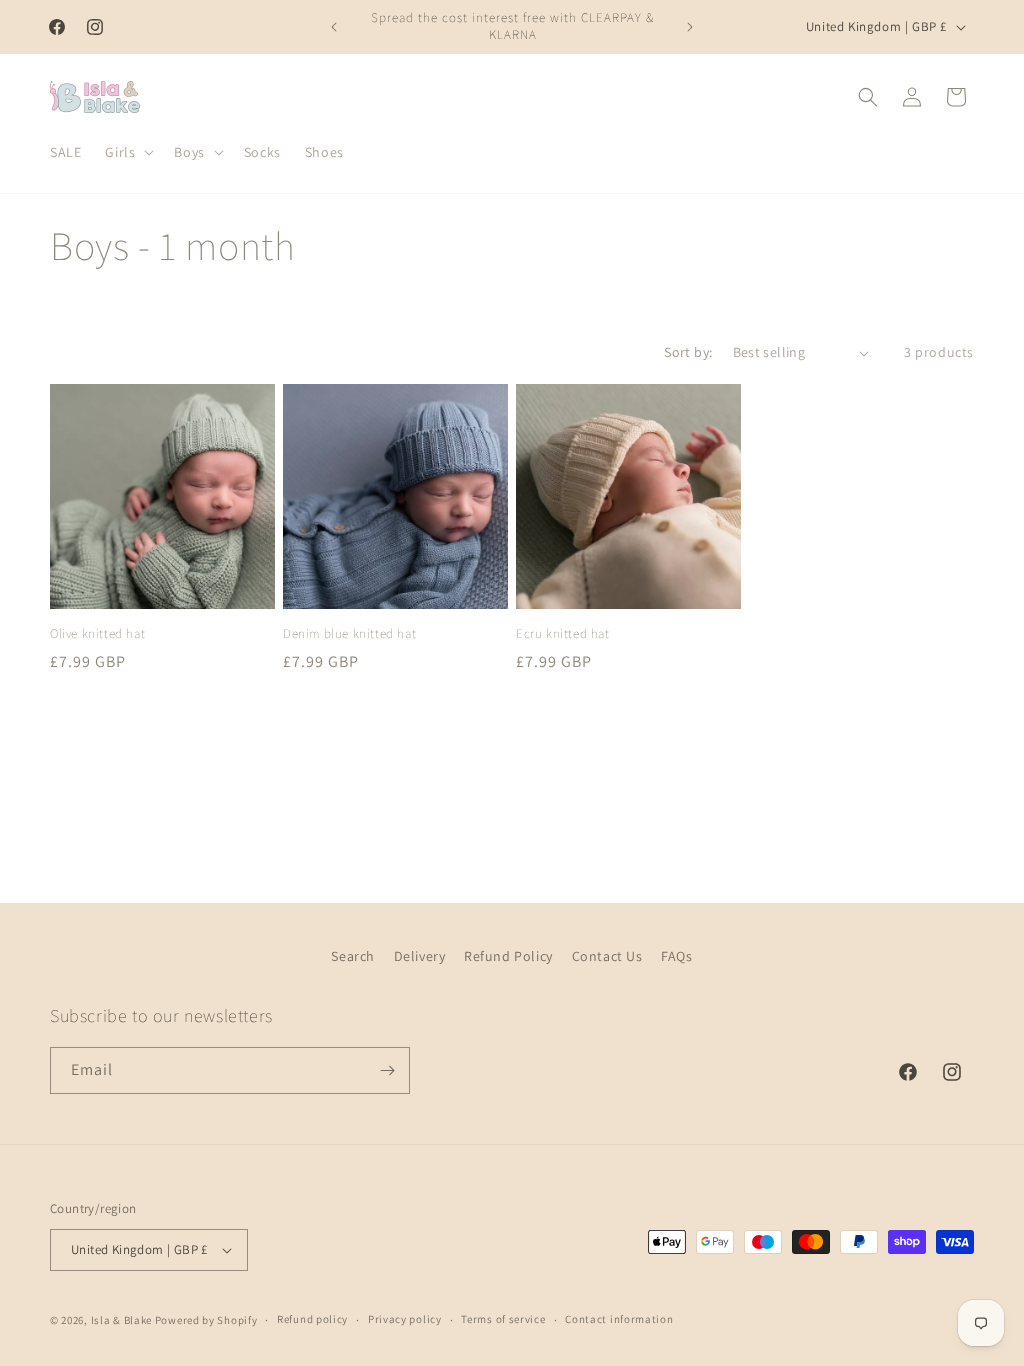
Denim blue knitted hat (349, 634)
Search (353, 956)
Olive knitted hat (97, 634)
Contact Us (607, 956)
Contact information (619, 1319)
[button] (127, 152)
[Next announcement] (690, 27)
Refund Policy (508, 956)
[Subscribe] (387, 1070)
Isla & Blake (121, 1320)
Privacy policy (405, 1319)
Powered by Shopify (206, 1320)
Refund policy (312, 1319)
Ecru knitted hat (563, 634)
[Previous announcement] (334, 27)
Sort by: (688, 352)
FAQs (676, 956)
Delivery (420, 956)
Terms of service (503, 1319)
